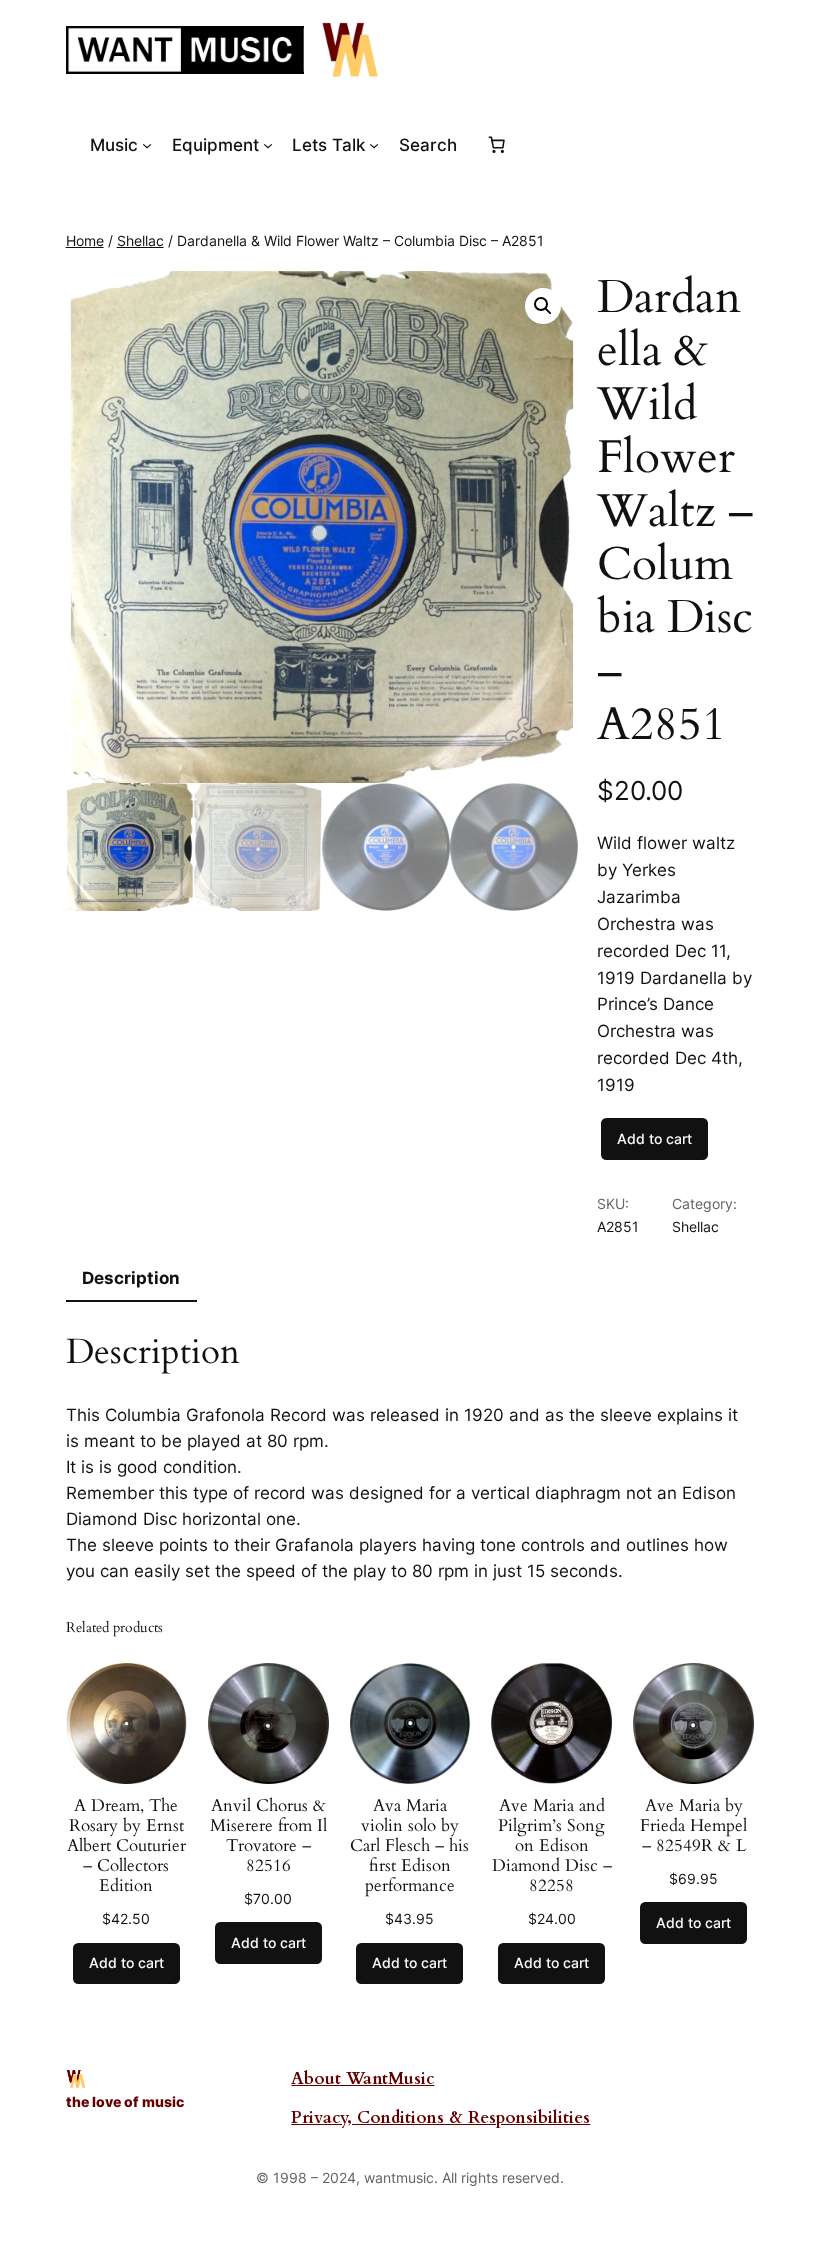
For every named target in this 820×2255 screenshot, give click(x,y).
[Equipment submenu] (268, 145)
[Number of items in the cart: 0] (497, 145)
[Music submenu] (147, 145)
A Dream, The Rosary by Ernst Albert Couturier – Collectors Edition (126, 1846)
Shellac (140, 240)
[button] (543, 306)
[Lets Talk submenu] (374, 145)
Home (85, 240)
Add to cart (654, 1138)
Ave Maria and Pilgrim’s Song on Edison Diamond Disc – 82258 (552, 1846)
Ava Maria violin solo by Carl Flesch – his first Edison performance (409, 1846)
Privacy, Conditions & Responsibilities (440, 2117)
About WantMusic (362, 2078)
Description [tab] (131, 1278)
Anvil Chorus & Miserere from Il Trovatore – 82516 (268, 1836)
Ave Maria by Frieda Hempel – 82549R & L (693, 1826)
